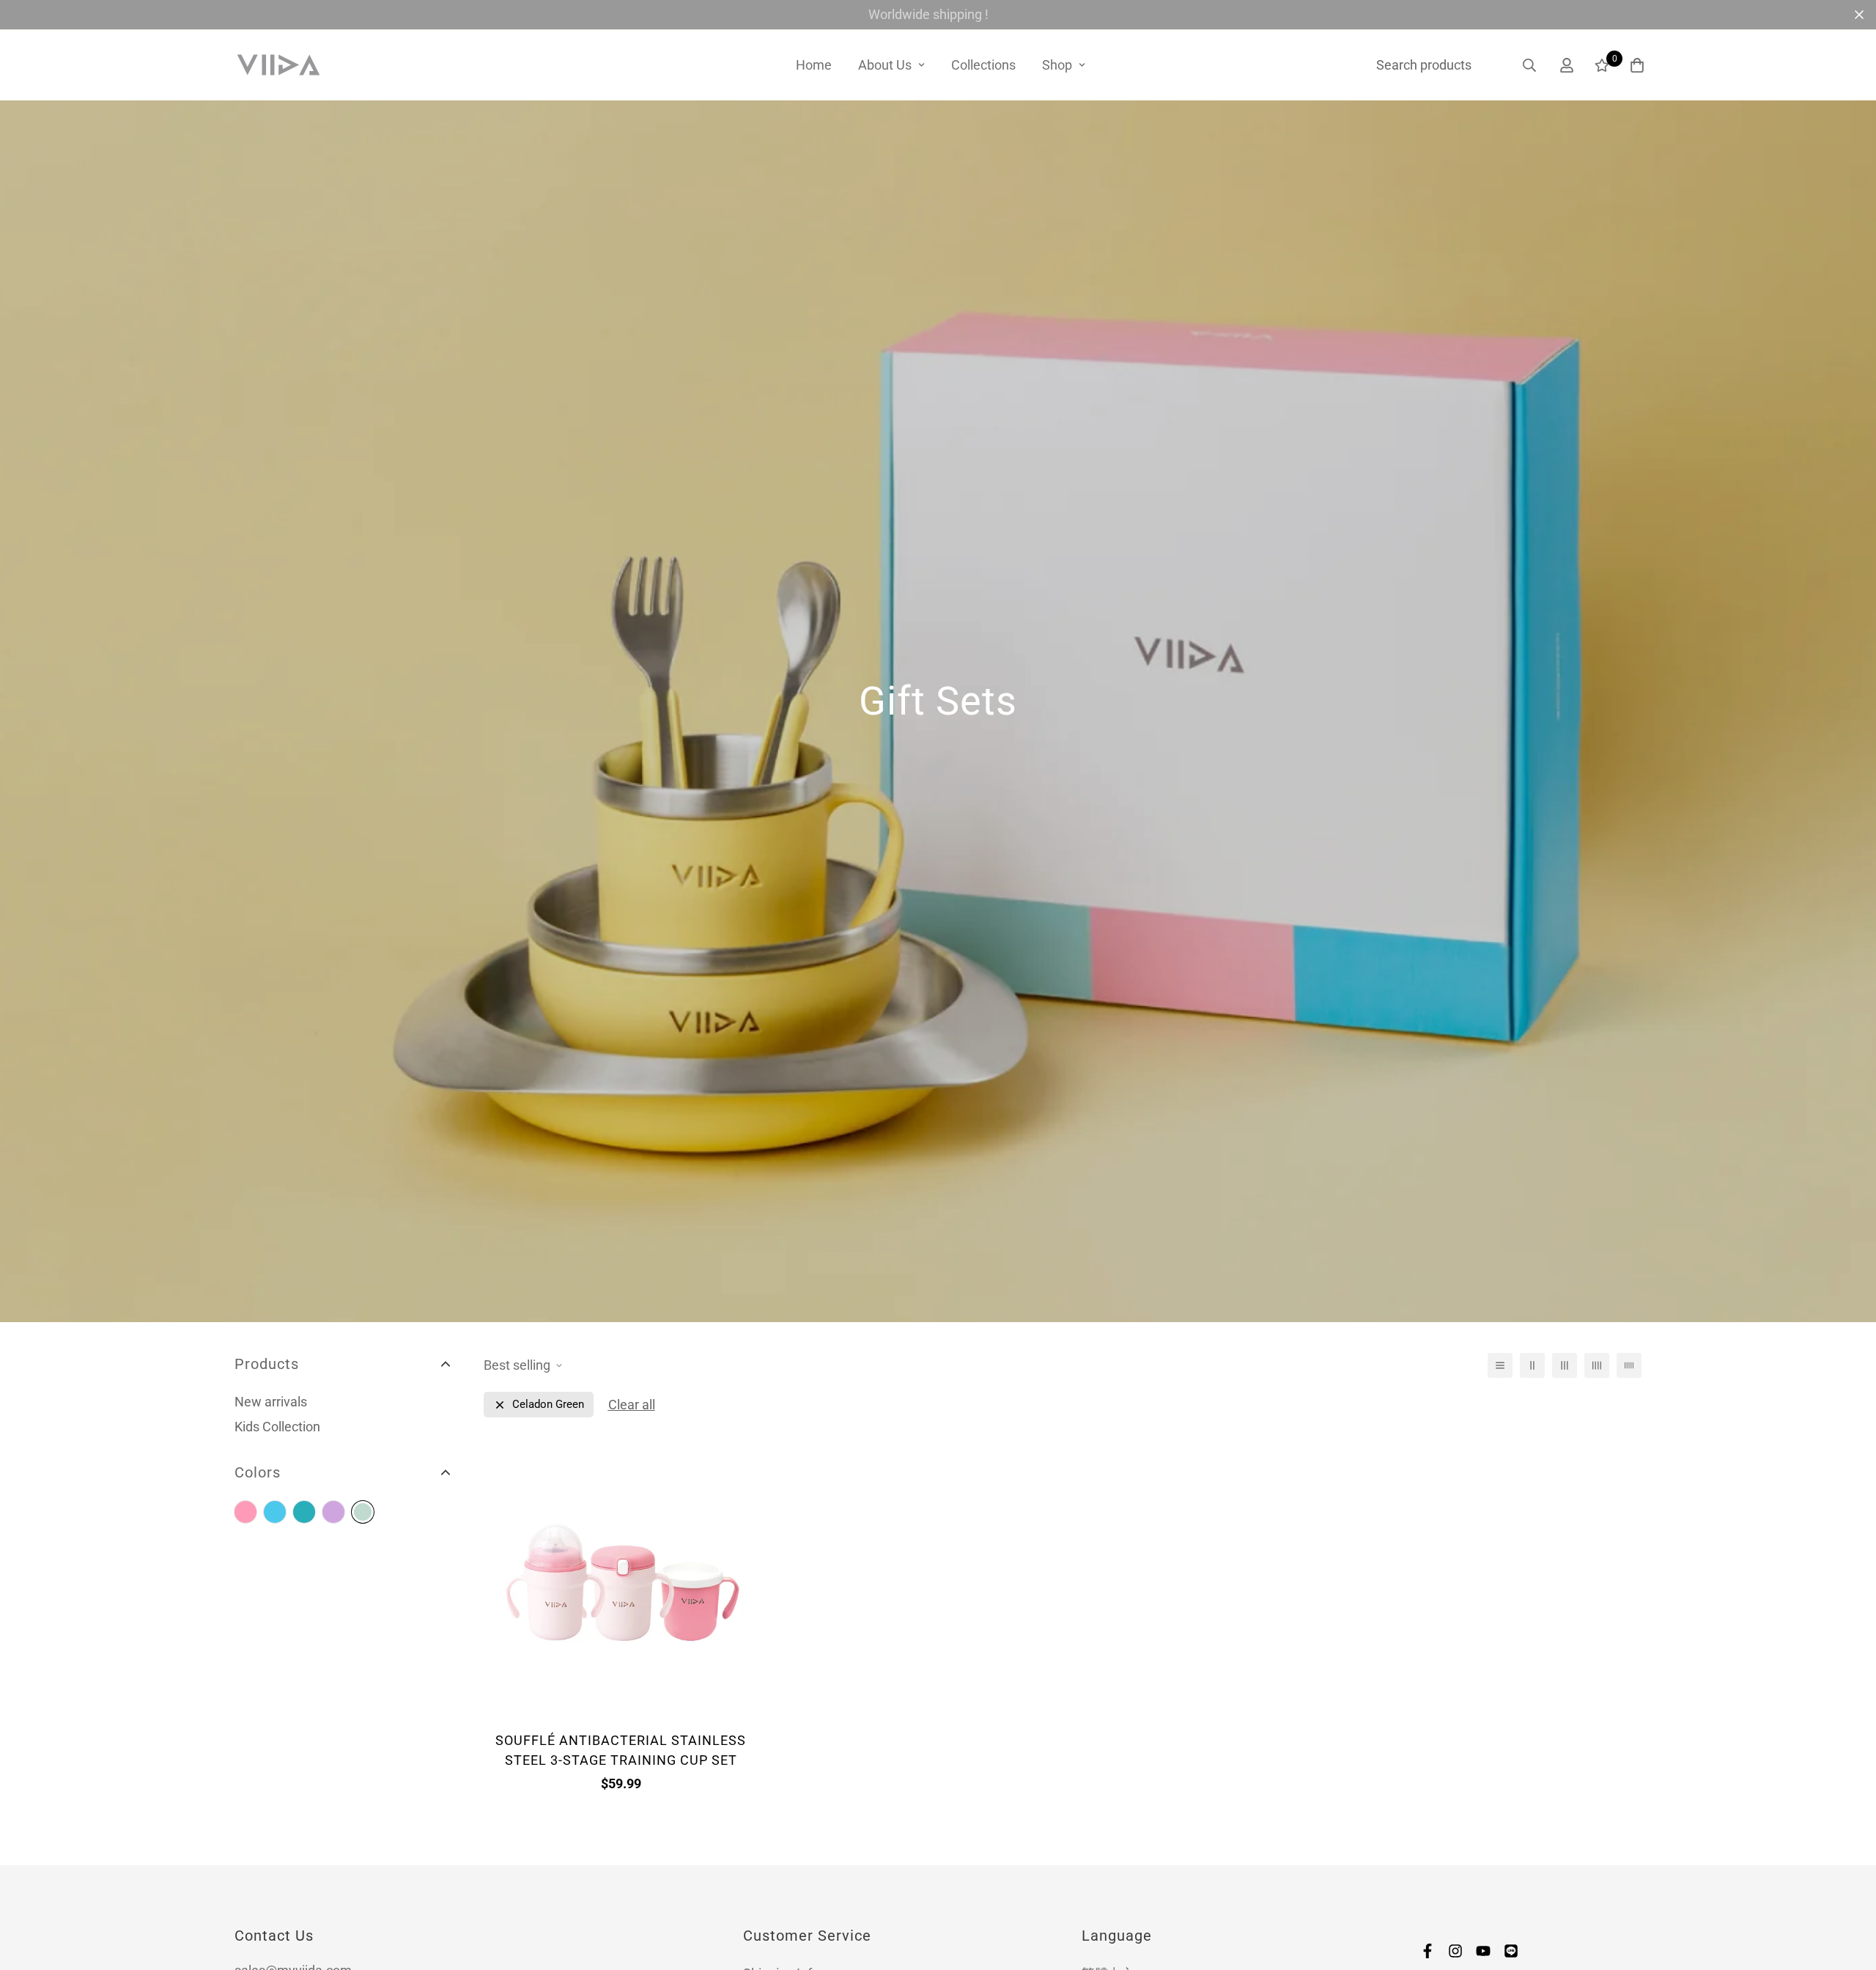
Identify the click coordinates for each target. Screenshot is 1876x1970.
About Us (885, 65)
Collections (983, 65)
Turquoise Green (304, 1512)
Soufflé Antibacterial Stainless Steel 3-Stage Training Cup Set (621, 1750)
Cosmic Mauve (333, 1512)
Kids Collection (277, 1427)
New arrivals (271, 1402)
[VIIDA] (278, 65)
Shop (1057, 65)
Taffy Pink (245, 1512)
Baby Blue (275, 1512)
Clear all (632, 1405)
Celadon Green (363, 1512)
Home (814, 65)
